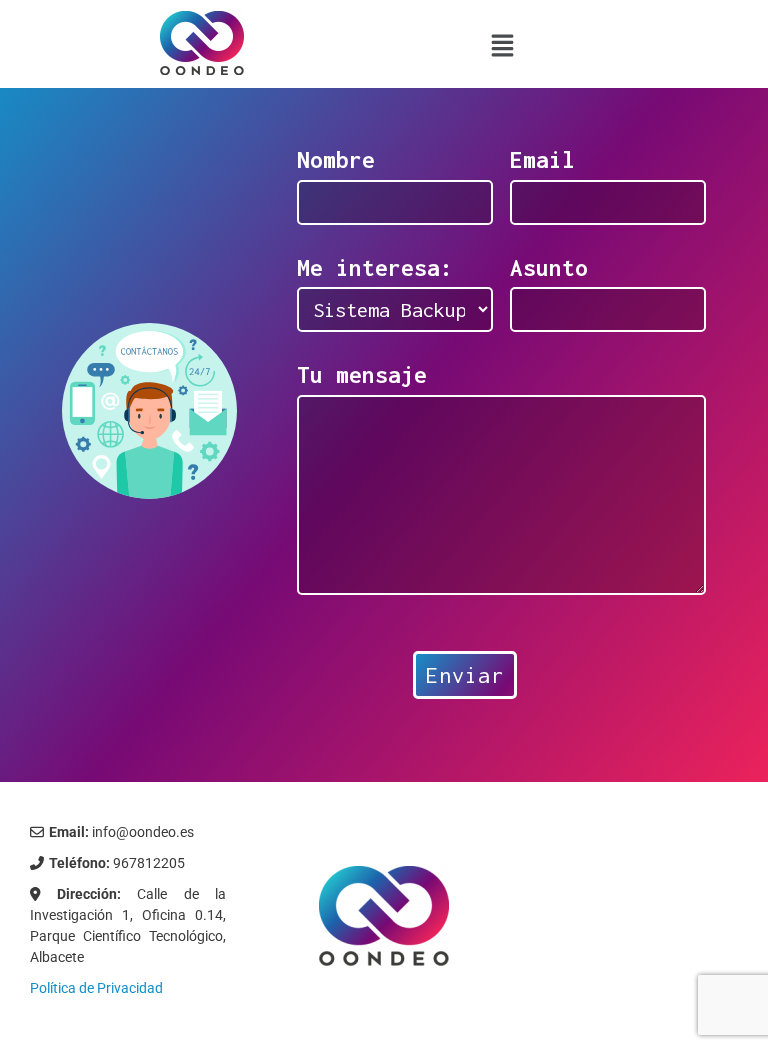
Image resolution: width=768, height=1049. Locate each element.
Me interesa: (375, 268)
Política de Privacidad (96, 988)
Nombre (336, 160)
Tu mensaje (362, 375)
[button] (503, 45)
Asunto (549, 268)
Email (542, 160)
